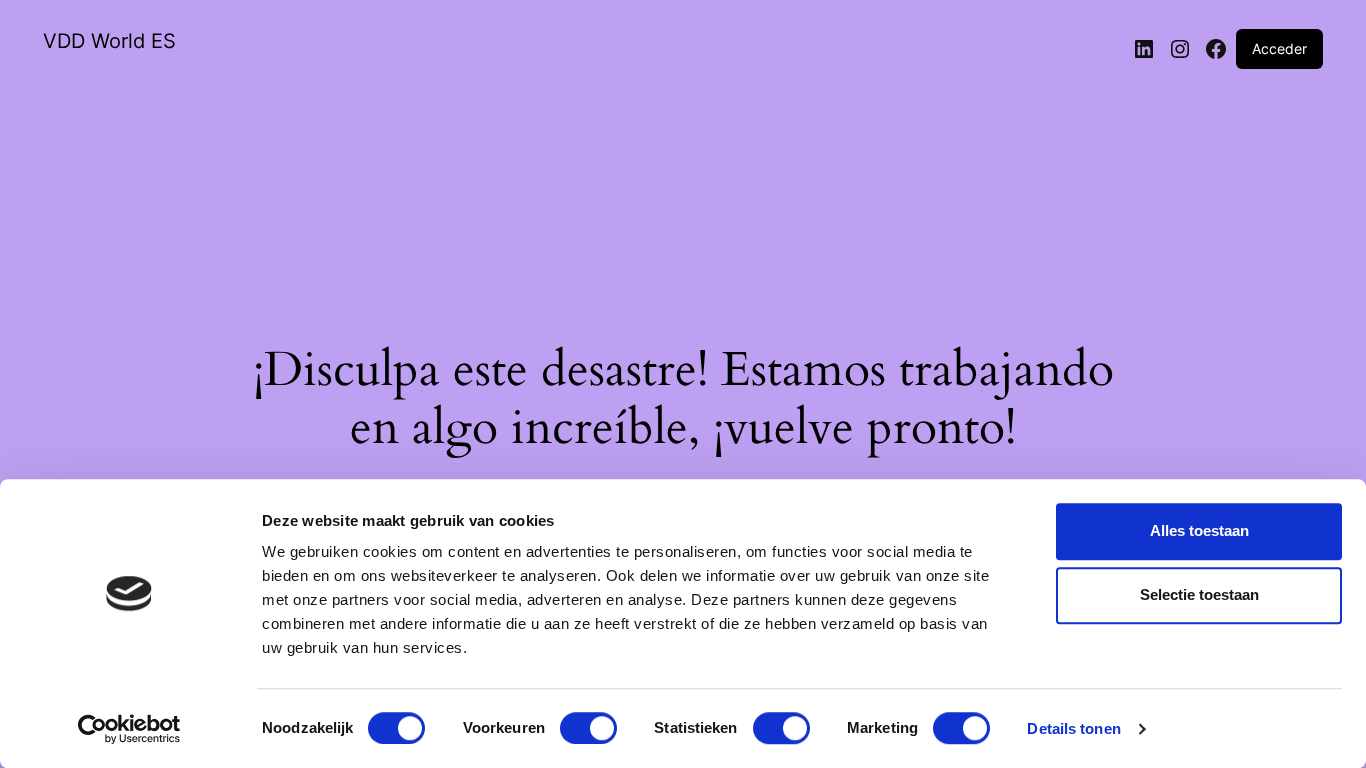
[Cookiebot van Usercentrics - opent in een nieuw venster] (129, 729)
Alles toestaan (1199, 530)
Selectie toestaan (1199, 594)
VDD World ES (109, 41)
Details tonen (1073, 728)
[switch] (588, 728)
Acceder (1279, 48)
